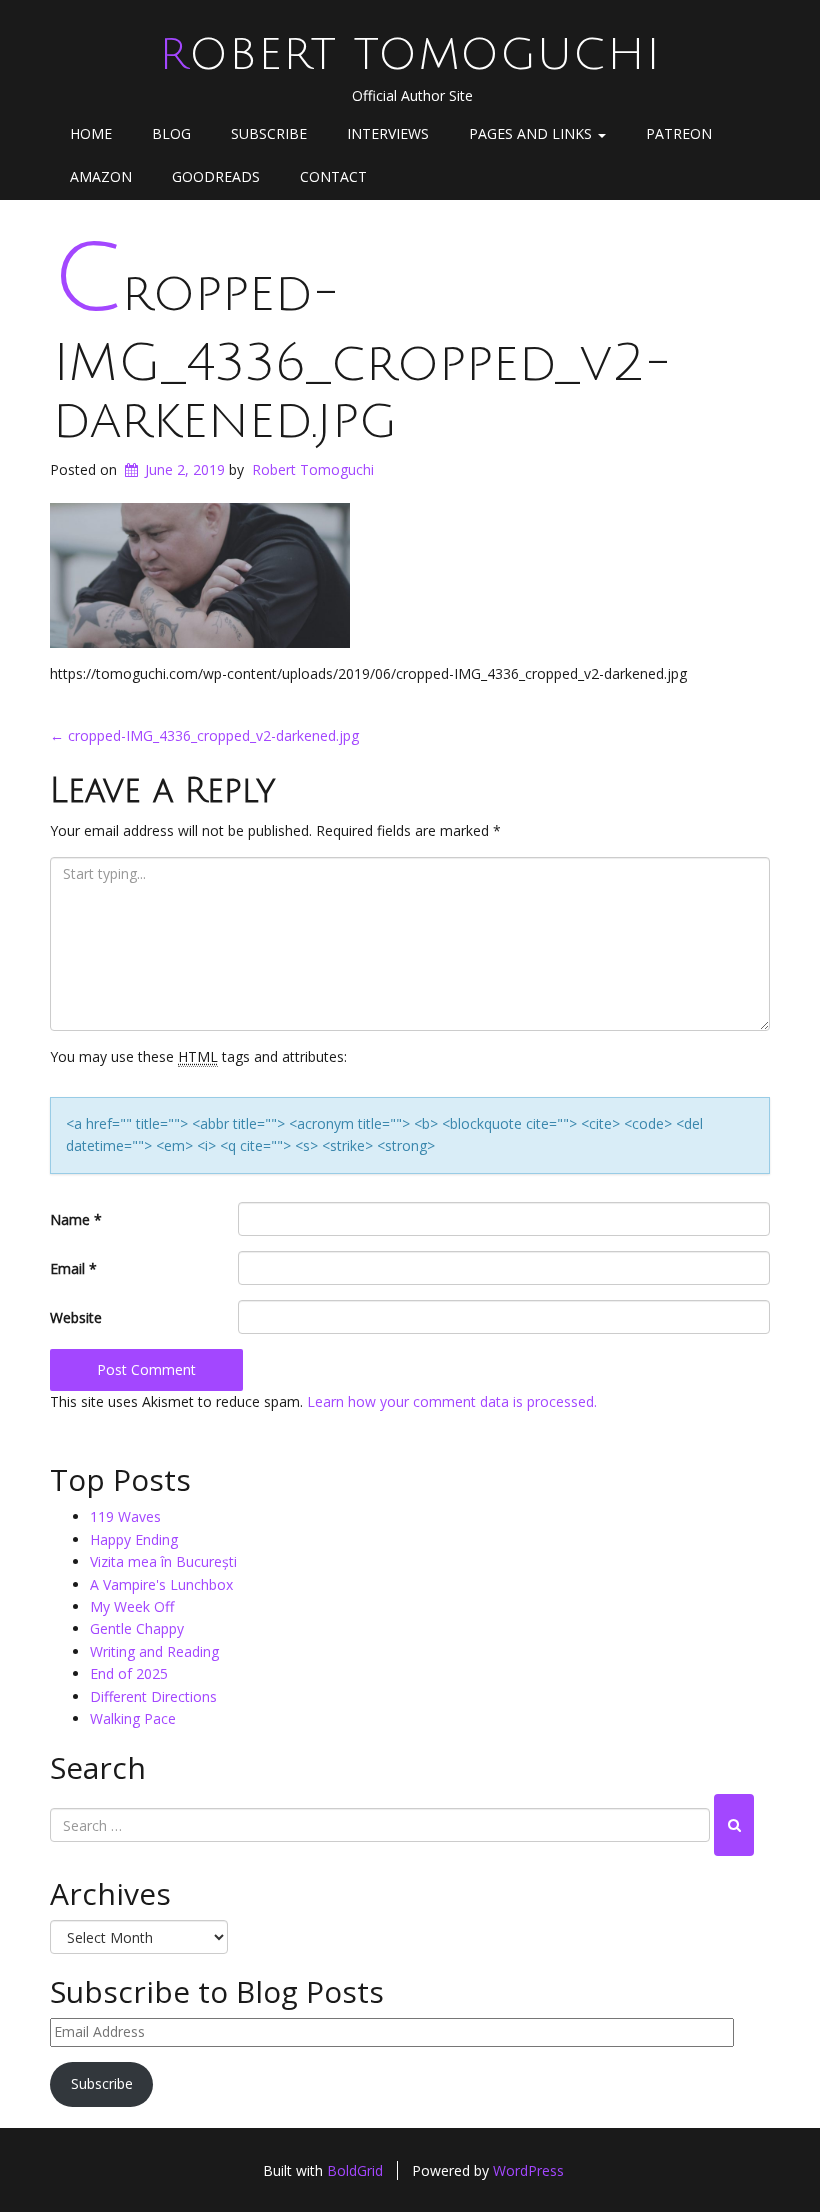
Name (76, 1219)
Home (91, 133)
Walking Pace (133, 1718)
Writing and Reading (154, 1651)
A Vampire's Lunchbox (161, 1584)
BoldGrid (355, 2170)
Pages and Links (532, 133)
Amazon (101, 176)
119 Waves (125, 1516)
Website (76, 1317)
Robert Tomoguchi (410, 55)
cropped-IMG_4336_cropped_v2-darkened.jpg (362, 357)
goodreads (216, 176)
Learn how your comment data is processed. (452, 1401)
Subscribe (269, 133)
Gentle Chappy (137, 1628)
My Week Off (132, 1606)
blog (171, 133)
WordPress (528, 2170)
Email (73, 1268)
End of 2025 (129, 1673)
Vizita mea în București (163, 1561)
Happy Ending (134, 1539)
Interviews (388, 133)
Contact (333, 176)
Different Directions (153, 1696)
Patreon (679, 133)
